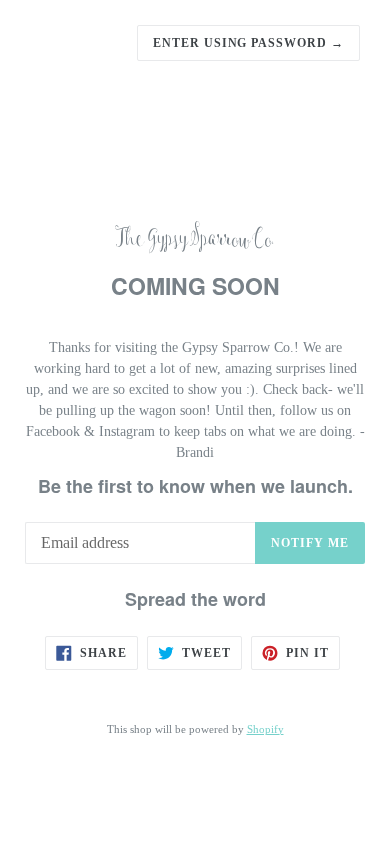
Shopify (265, 729)
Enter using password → (248, 43)
